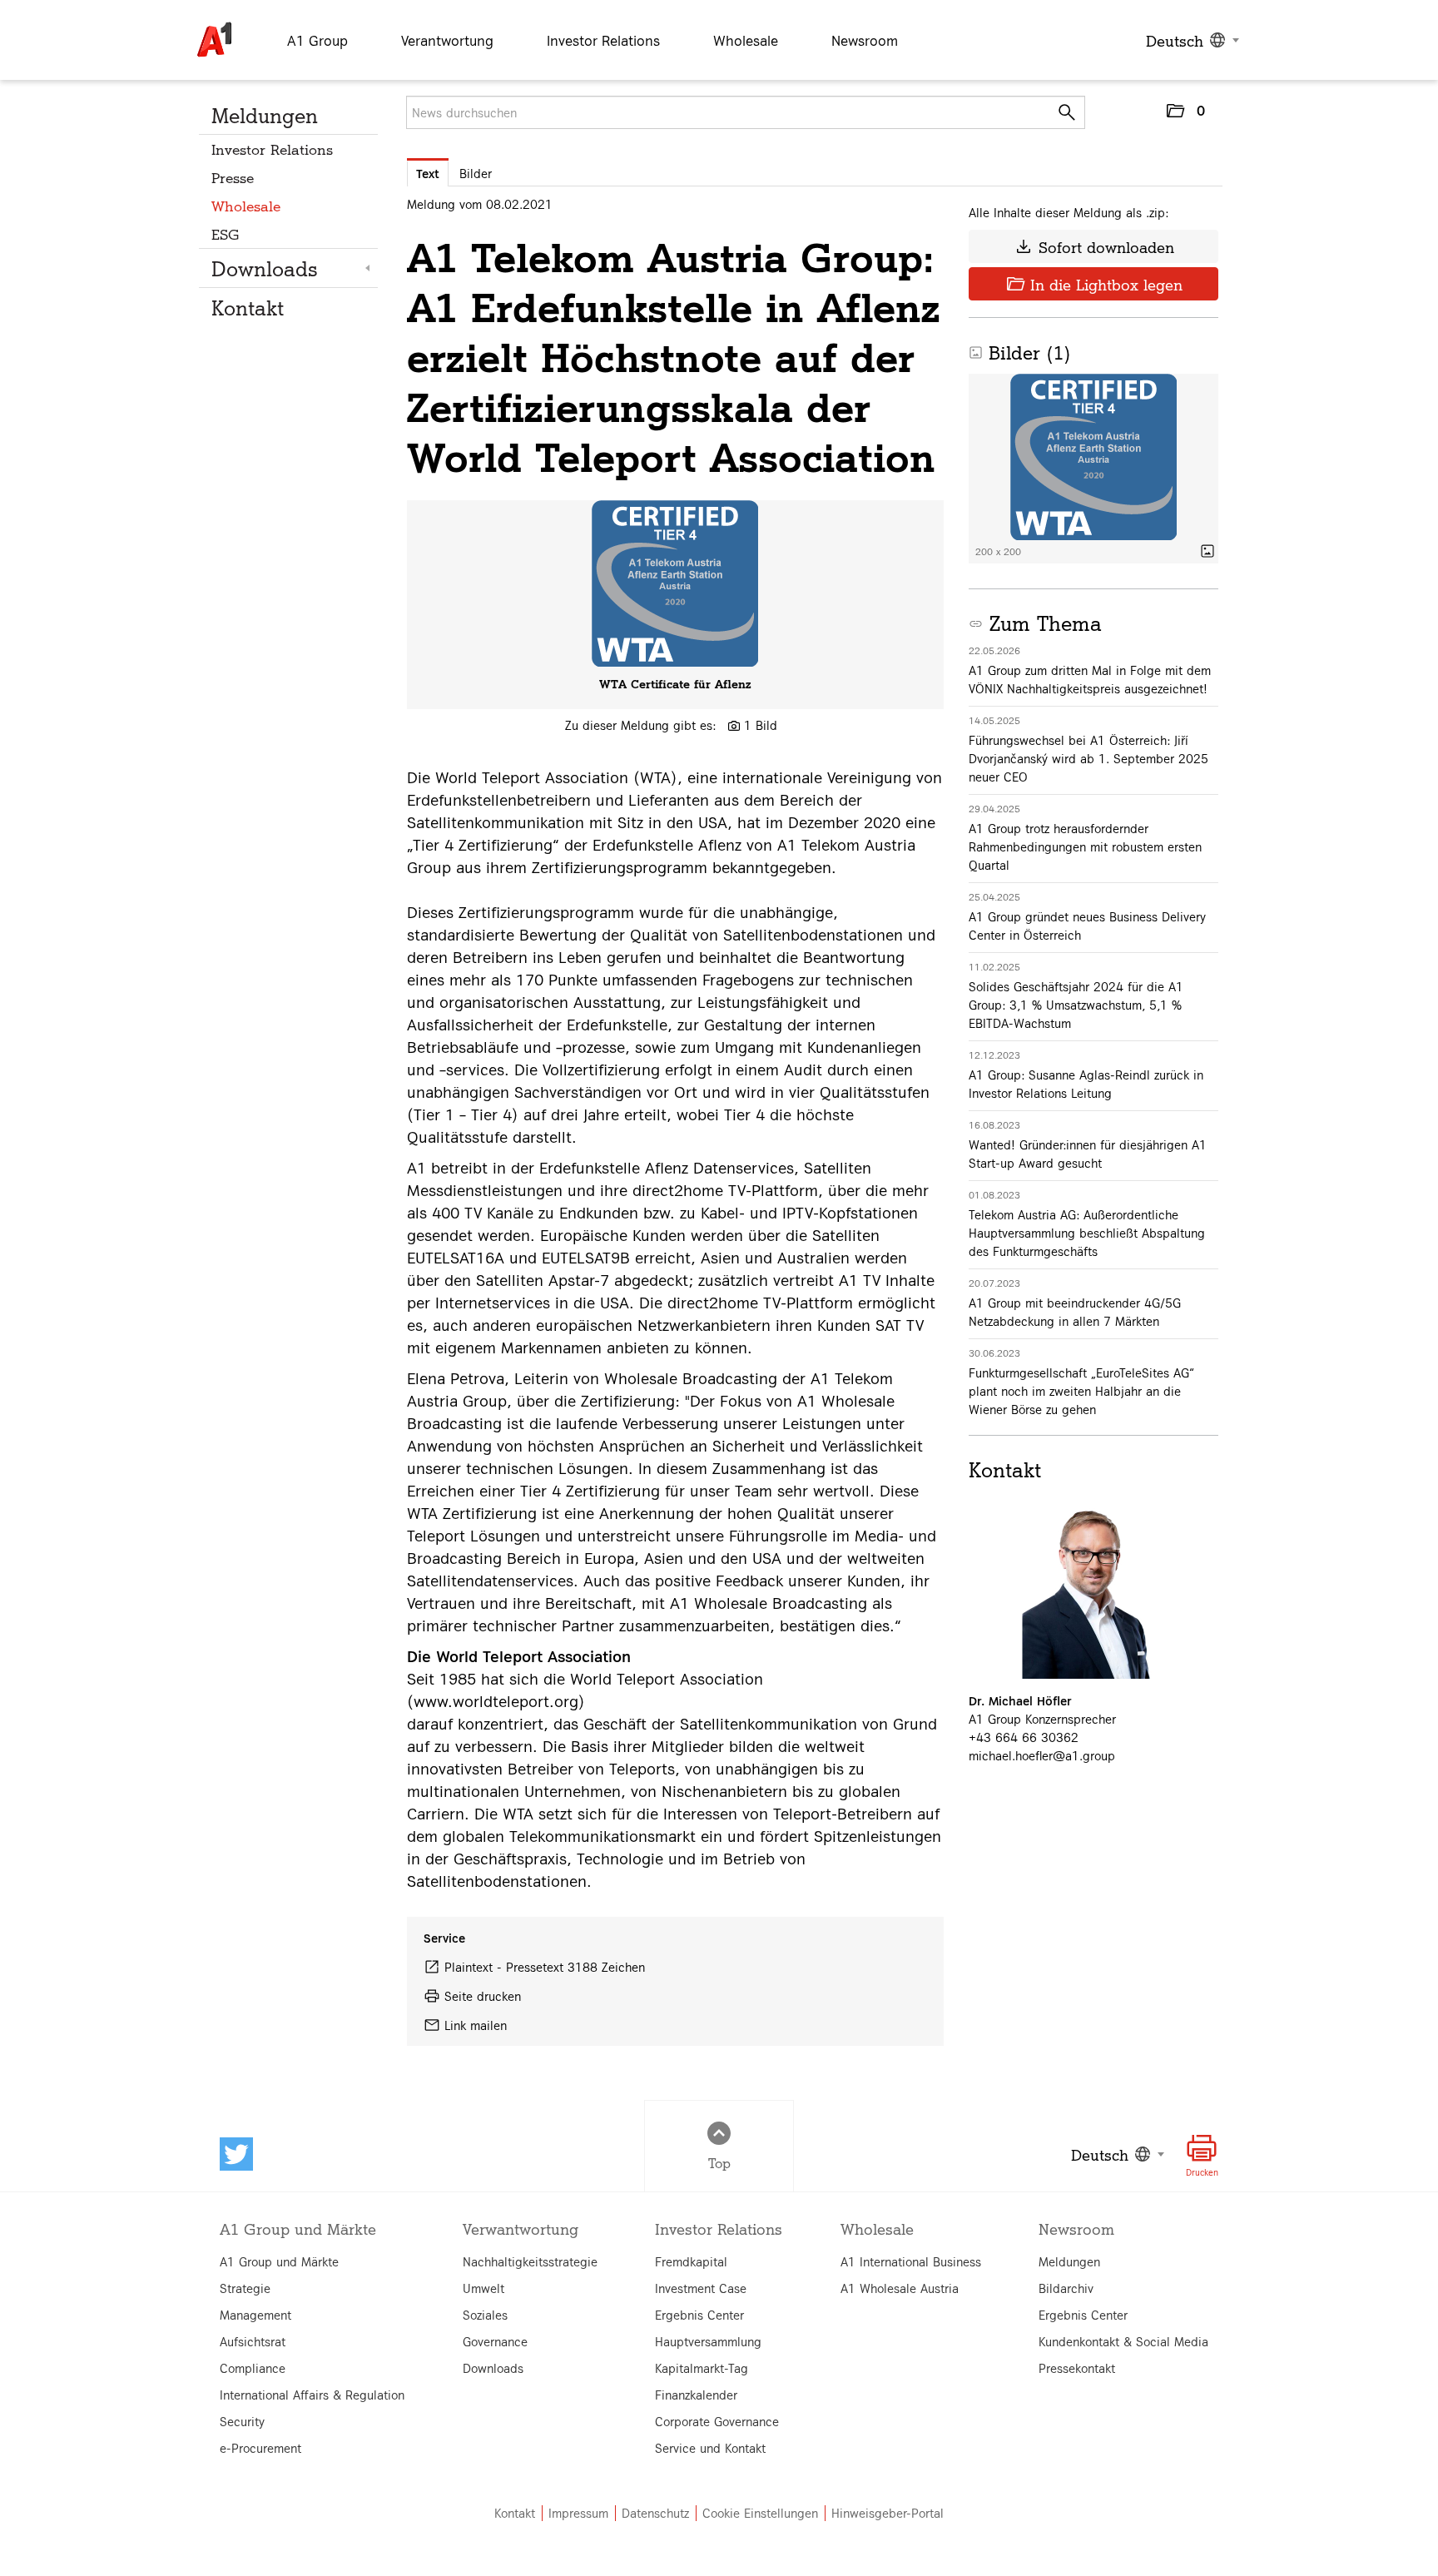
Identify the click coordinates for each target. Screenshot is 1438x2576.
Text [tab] (428, 173)
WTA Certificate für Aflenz (675, 683)
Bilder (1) (1020, 352)
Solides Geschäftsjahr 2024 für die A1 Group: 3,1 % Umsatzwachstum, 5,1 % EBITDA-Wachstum (1076, 1005)
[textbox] (1190, 40)
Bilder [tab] (476, 173)
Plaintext (469, 1967)
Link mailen (476, 2025)
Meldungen (265, 115)
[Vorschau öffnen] (675, 583)
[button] (1185, 114)
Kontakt (248, 307)
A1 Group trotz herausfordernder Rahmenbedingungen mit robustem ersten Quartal (1085, 846)
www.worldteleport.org (496, 1700)
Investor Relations (272, 149)
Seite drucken (483, 1996)
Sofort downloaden (1094, 246)
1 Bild (761, 725)
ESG (226, 233)
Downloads (265, 268)
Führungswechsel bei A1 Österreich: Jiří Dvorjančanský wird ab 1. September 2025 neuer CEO (1088, 758)
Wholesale (246, 205)
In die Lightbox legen (1094, 284)
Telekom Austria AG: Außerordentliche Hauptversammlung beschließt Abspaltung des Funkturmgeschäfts (1087, 1233)
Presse (233, 177)
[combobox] (1190, 40)
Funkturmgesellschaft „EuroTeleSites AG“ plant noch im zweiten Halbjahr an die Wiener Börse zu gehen (1081, 1391)
